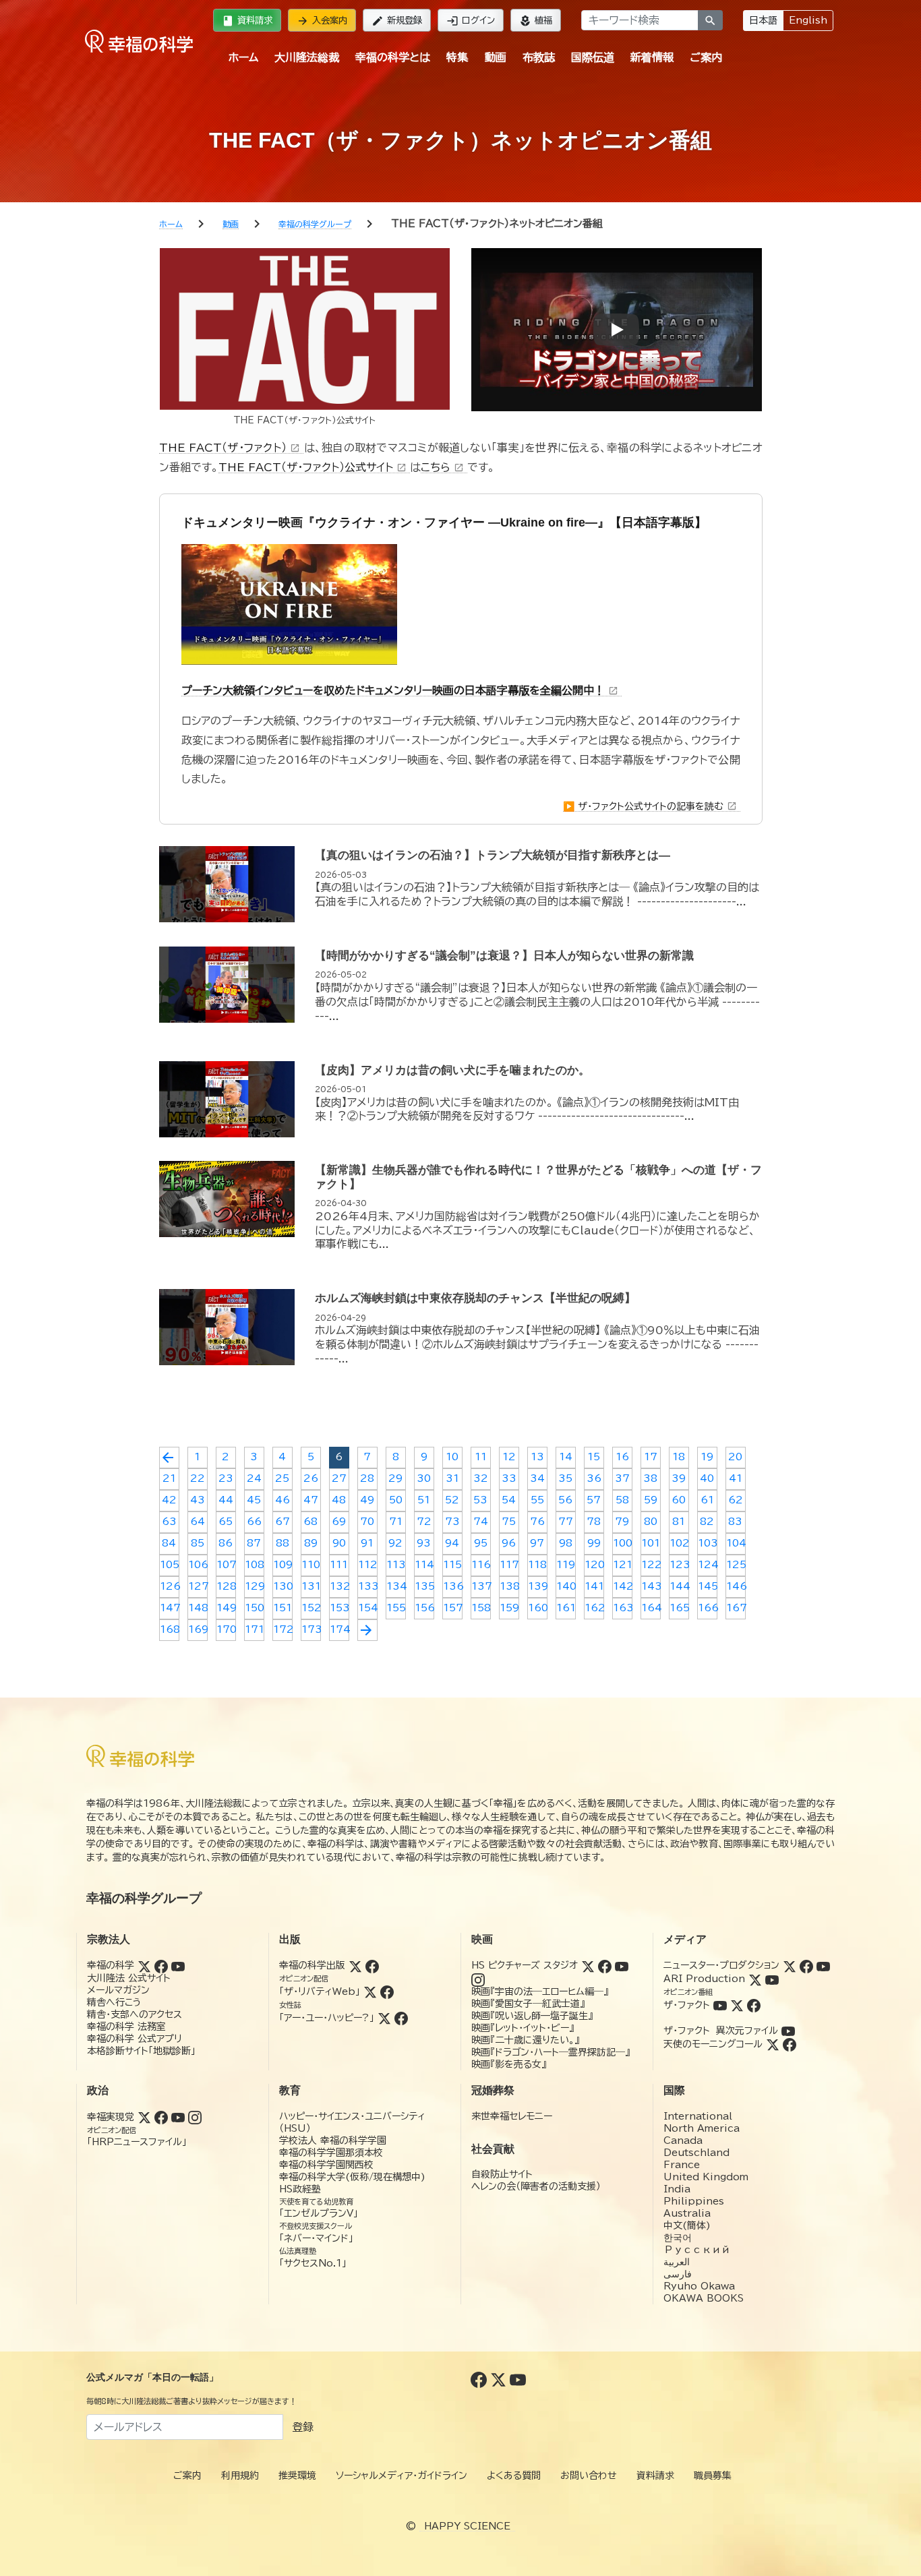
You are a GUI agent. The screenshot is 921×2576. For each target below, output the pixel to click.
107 (226, 1565)
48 (339, 1500)
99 (594, 1543)
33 (509, 1478)
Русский (697, 2250)
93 (424, 1543)
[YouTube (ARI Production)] (772, 1979)
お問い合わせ (589, 2476)
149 (226, 1608)
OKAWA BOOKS (704, 2298)
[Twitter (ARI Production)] (755, 1979)
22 (198, 1478)
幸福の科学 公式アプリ (135, 2039)
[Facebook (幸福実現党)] (161, 2117)
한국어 (678, 2238)
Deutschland (696, 2153)
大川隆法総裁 (307, 57)
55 (537, 1500)
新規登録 (397, 21)
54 (509, 1500)
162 (594, 1608)
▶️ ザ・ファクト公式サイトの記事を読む (650, 806)
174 (339, 1629)
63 (169, 1522)
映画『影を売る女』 (509, 2064)
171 (255, 1629)
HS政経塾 (300, 2189)
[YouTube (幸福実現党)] (178, 2117)
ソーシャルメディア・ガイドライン (402, 2476)
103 (708, 1543)
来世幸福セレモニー (512, 2116)
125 (736, 1565)
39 (679, 1478)
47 (311, 1500)
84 (169, 1543)
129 (255, 1586)
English (808, 20)
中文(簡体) (687, 2225)
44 (226, 1500)
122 (651, 1565)
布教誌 (539, 57)
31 (452, 1478)
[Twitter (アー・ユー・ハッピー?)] (384, 2018)
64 (198, 1522)
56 (565, 1500)
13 (537, 1457)
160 (538, 1608)
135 (424, 1586)
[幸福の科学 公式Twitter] (500, 2378)
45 (254, 1500)
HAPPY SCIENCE (467, 2526)
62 (736, 1500)
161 (566, 1608)
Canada (683, 2140)
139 (538, 1586)
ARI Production (704, 1979)
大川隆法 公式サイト (129, 1978)
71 (396, 1522)
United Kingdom (706, 2177)
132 (339, 1586)
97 (537, 1543)
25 (282, 1478)
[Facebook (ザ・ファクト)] (754, 2005)
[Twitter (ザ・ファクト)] (737, 2005)
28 (367, 1478)
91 (367, 1543)
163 (623, 1608)
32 (481, 1478)
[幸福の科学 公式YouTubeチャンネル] (518, 2378)
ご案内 (706, 57)
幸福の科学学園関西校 (326, 2165)
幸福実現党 (111, 2117)
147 (170, 1608)
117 (509, 1565)
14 (566, 1457)
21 (169, 1478)
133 (368, 1586)
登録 (303, 2427)
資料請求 (247, 21)
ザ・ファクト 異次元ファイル (721, 2031)
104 (736, 1543)
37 (622, 1478)
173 (311, 1629)
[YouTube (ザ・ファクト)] (720, 2005)
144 (679, 1586)
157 (453, 1608)
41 (736, 1478)
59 (651, 1500)
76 (537, 1522)
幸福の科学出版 (312, 1965)
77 (566, 1522)
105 (170, 1565)
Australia (687, 2213)
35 (565, 1478)
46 (283, 1500)
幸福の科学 (111, 1965)
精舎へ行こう (114, 2002)
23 (226, 1478)
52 (452, 1500)
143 (651, 1586)
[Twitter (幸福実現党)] (144, 2117)
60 (679, 1500)
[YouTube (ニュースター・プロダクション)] (823, 1965)
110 (311, 1565)
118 (537, 1565)
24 (254, 1478)
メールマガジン (118, 1990)
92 (395, 1543)
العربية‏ (677, 2262)
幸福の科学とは (393, 57)
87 (254, 1543)
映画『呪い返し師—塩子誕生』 (532, 2016)
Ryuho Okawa (699, 2286)
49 (367, 1500)
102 (679, 1543)
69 (339, 1522)
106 (198, 1565)
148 (198, 1608)
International (698, 2116)
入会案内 (322, 21)
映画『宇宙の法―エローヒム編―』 (540, 1991)
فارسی (678, 2274)
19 (707, 1457)
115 (452, 1565)
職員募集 (713, 2476)
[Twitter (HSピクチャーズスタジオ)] (588, 1965)
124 (708, 1565)
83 (735, 1522)
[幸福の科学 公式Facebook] (480, 2378)
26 (311, 1478)
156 (424, 1608)
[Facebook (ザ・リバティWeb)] (387, 1991)
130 (283, 1586)
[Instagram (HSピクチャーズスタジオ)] (478, 1979)
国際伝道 (593, 57)
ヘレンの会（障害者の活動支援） (536, 2186)
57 (594, 1500)
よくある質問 (514, 2476)
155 (396, 1608)
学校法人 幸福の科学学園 (333, 2140)
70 (367, 1522)
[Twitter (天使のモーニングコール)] (773, 2044)
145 (708, 1586)
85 (198, 1543)
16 (622, 1457)
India (677, 2189)
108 (255, 1565)
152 (311, 1608)
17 (651, 1457)
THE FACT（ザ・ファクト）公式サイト (313, 467)
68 (310, 1522)
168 (170, 1629)
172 (283, 1629)
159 (509, 1608)
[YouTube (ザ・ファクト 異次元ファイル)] (788, 2031)
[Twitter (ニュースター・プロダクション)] (790, 1965)
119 (566, 1565)
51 (424, 1500)
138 (509, 1586)
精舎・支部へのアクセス (135, 2014)
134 (396, 1586)
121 (623, 1565)
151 (283, 1608)
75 (509, 1522)
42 (169, 1500)
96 (509, 1543)
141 (594, 1586)
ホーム (243, 57)
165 (679, 1608)
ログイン (471, 21)
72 (424, 1522)
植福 (536, 21)
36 (594, 1478)
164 (651, 1608)
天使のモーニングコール (713, 2044)
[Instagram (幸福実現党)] (195, 2117)
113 (396, 1565)
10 (452, 1457)
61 (707, 1500)
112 (368, 1565)
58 (622, 1500)
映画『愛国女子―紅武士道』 (528, 2004)
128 (226, 1586)
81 (679, 1522)
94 (452, 1543)
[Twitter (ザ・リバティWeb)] (370, 1991)
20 (735, 1457)
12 (509, 1457)
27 (339, 1478)
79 (622, 1522)
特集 (457, 57)
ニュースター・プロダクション (721, 1965)
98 (566, 1543)
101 (651, 1543)
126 (170, 1586)
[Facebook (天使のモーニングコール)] (790, 2044)
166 (708, 1608)
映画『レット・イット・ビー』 (523, 2028)
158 (481, 1608)
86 (226, 1543)
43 (198, 1500)
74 (481, 1522)
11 (481, 1457)
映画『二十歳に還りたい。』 (525, 2040)
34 (537, 1478)
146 (736, 1586)
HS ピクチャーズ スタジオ (525, 1965)
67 (283, 1522)
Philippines (694, 2201)
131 (311, 1586)
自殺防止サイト (502, 2174)
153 (339, 1608)
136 (453, 1586)
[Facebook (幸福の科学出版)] (372, 1965)
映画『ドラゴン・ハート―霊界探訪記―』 (551, 2052)
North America (702, 2128)
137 (481, 1586)
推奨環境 (297, 2476)
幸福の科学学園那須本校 (331, 2153)
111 (339, 1565)
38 (650, 1478)
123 (679, 1565)
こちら (442, 467)
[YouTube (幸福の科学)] (178, 1965)
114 (424, 1565)
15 (594, 1457)
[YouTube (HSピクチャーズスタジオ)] (622, 1965)
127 (198, 1586)
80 (651, 1522)
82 (707, 1522)
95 (481, 1543)
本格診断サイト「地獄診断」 (141, 2051)
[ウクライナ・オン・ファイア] (289, 603)
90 (339, 1543)
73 (452, 1522)
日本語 (763, 20)
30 (424, 1478)
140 (566, 1586)
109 (283, 1565)
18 (679, 1457)
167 (736, 1608)
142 (623, 1586)
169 (198, 1629)
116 (481, 1565)
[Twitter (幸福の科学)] (144, 1965)
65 (226, 1522)
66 (254, 1522)
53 (480, 1500)
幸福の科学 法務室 (126, 2027)
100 (623, 1543)
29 (395, 1478)
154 (368, 1608)
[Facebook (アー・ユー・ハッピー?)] (401, 2018)
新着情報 (652, 57)
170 (226, 1629)
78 (594, 1522)
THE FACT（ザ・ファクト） (230, 448)
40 (707, 1478)
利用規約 (240, 2476)
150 (255, 1608)
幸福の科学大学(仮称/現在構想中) (352, 2177)
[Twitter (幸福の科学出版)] (355, 1965)
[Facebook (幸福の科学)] (161, 1965)
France (682, 2165)
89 (311, 1543)
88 (283, 1543)
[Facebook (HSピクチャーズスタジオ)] (605, 1965)
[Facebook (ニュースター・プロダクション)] (806, 1965)
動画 (496, 57)
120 (594, 1565)
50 (396, 1500)
